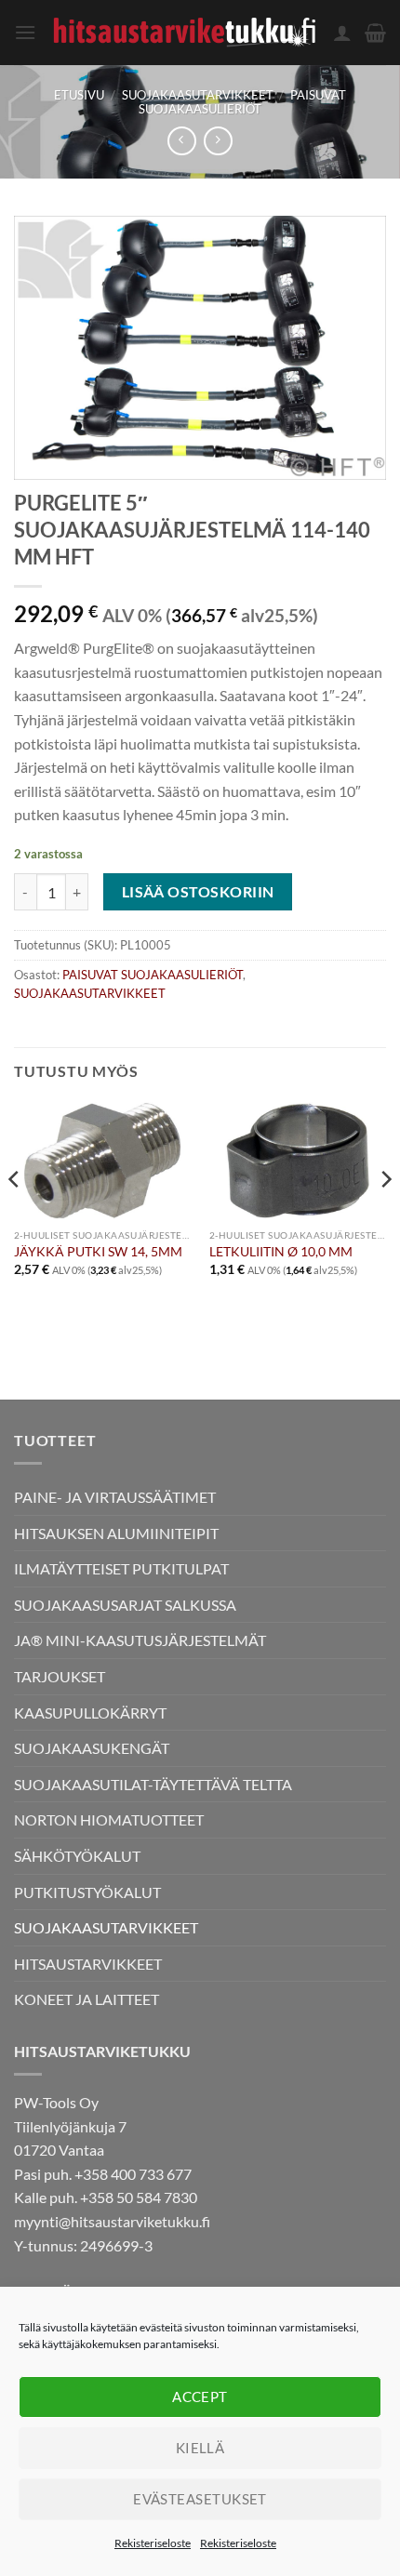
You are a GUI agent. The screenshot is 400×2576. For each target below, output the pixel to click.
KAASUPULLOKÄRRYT (90, 1713)
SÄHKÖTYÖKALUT (77, 1856)
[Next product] (182, 141)
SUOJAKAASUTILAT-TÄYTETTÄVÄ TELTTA (153, 1784)
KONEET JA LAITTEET (87, 1999)
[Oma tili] (342, 33)
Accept (200, 2397)
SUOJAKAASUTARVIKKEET (198, 95)
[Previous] (15, 1216)
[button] (25, 32)
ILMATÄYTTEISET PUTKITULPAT (121, 1568)
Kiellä (200, 2448)
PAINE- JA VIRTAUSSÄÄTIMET (115, 1497)
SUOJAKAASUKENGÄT (92, 1748)
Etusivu (79, 95)
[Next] (385, 1216)
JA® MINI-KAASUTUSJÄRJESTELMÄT (140, 1640)
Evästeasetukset (200, 2499)
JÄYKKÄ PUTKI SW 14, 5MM (98, 1252)
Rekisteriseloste (153, 2543)
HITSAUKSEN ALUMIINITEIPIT (116, 1533)
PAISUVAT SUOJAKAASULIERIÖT (242, 102)
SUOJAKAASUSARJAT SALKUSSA (125, 1605)
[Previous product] (218, 141)
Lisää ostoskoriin (198, 892)
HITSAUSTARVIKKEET (88, 1964)
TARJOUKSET (60, 1676)
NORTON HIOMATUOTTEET (109, 1819)
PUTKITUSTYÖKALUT (87, 1892)
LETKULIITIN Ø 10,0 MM (281, 1252)
